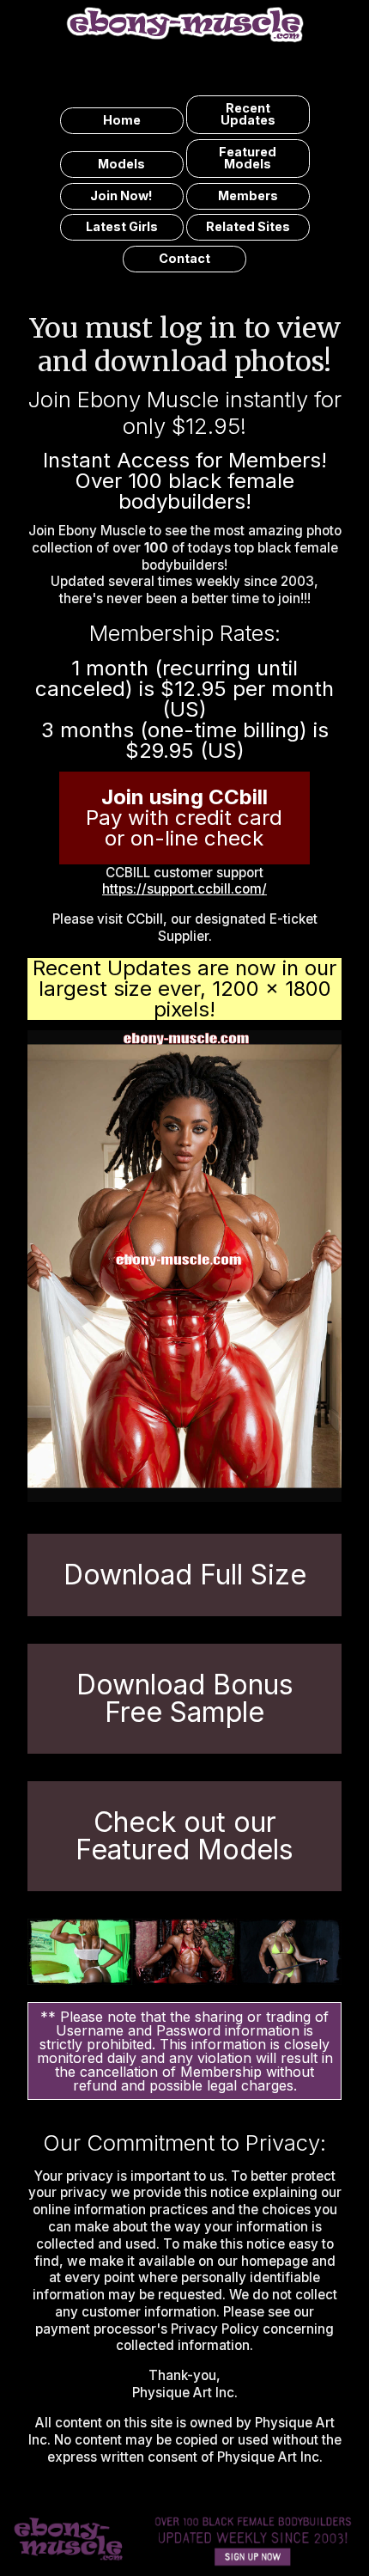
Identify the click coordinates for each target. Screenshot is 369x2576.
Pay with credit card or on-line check (184, 818)
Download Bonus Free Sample (185, 1698)
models (121, 164)
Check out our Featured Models (184, 1836)
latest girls (122, 226)
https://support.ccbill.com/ (184, 889)
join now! (121, 195)
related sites (248, 226)
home (122, 120)
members (248, 195)
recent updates (248, 114)
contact (184, 258)
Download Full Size (185, 1575)
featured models (248, 158)
